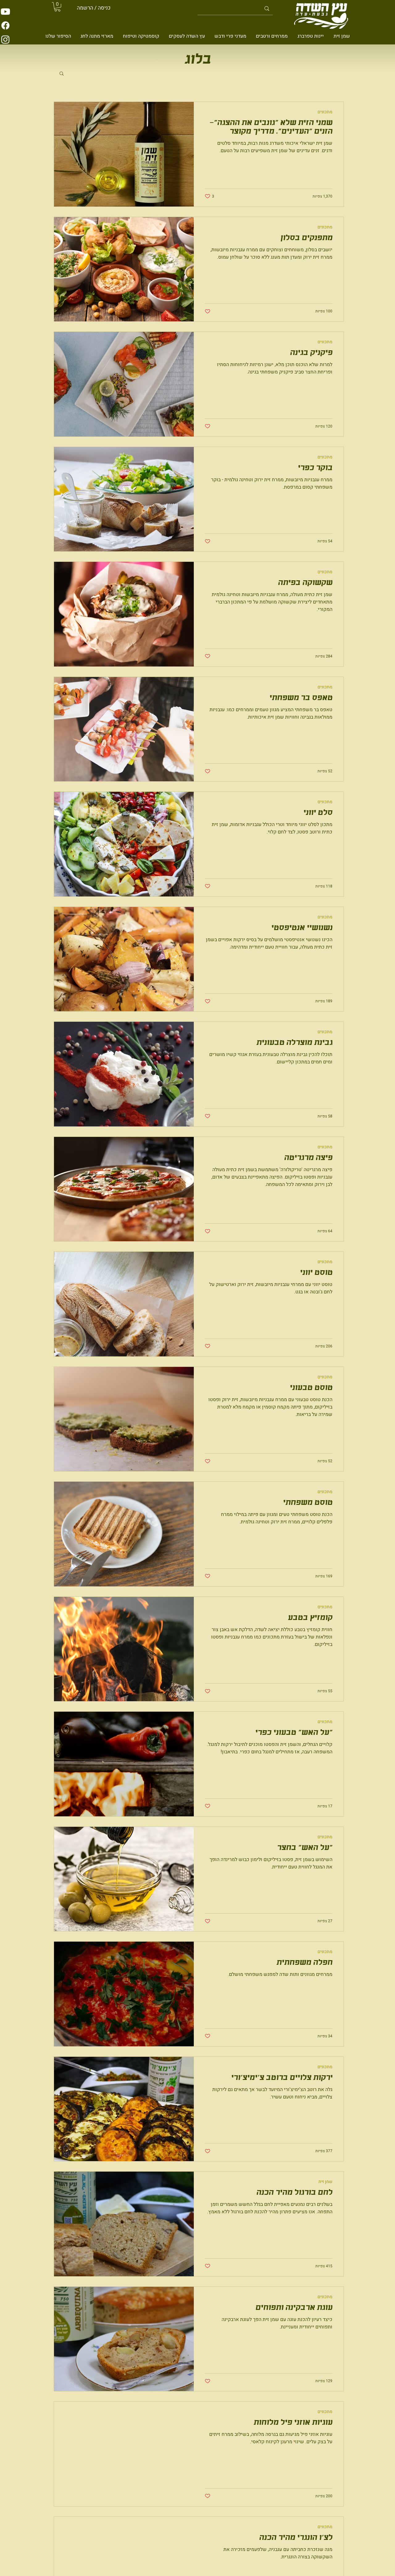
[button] (57, 7)
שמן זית (325, 2182)
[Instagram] (5, 39)
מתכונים (325, 112)
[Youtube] (5, 12)
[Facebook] (5, 25)
